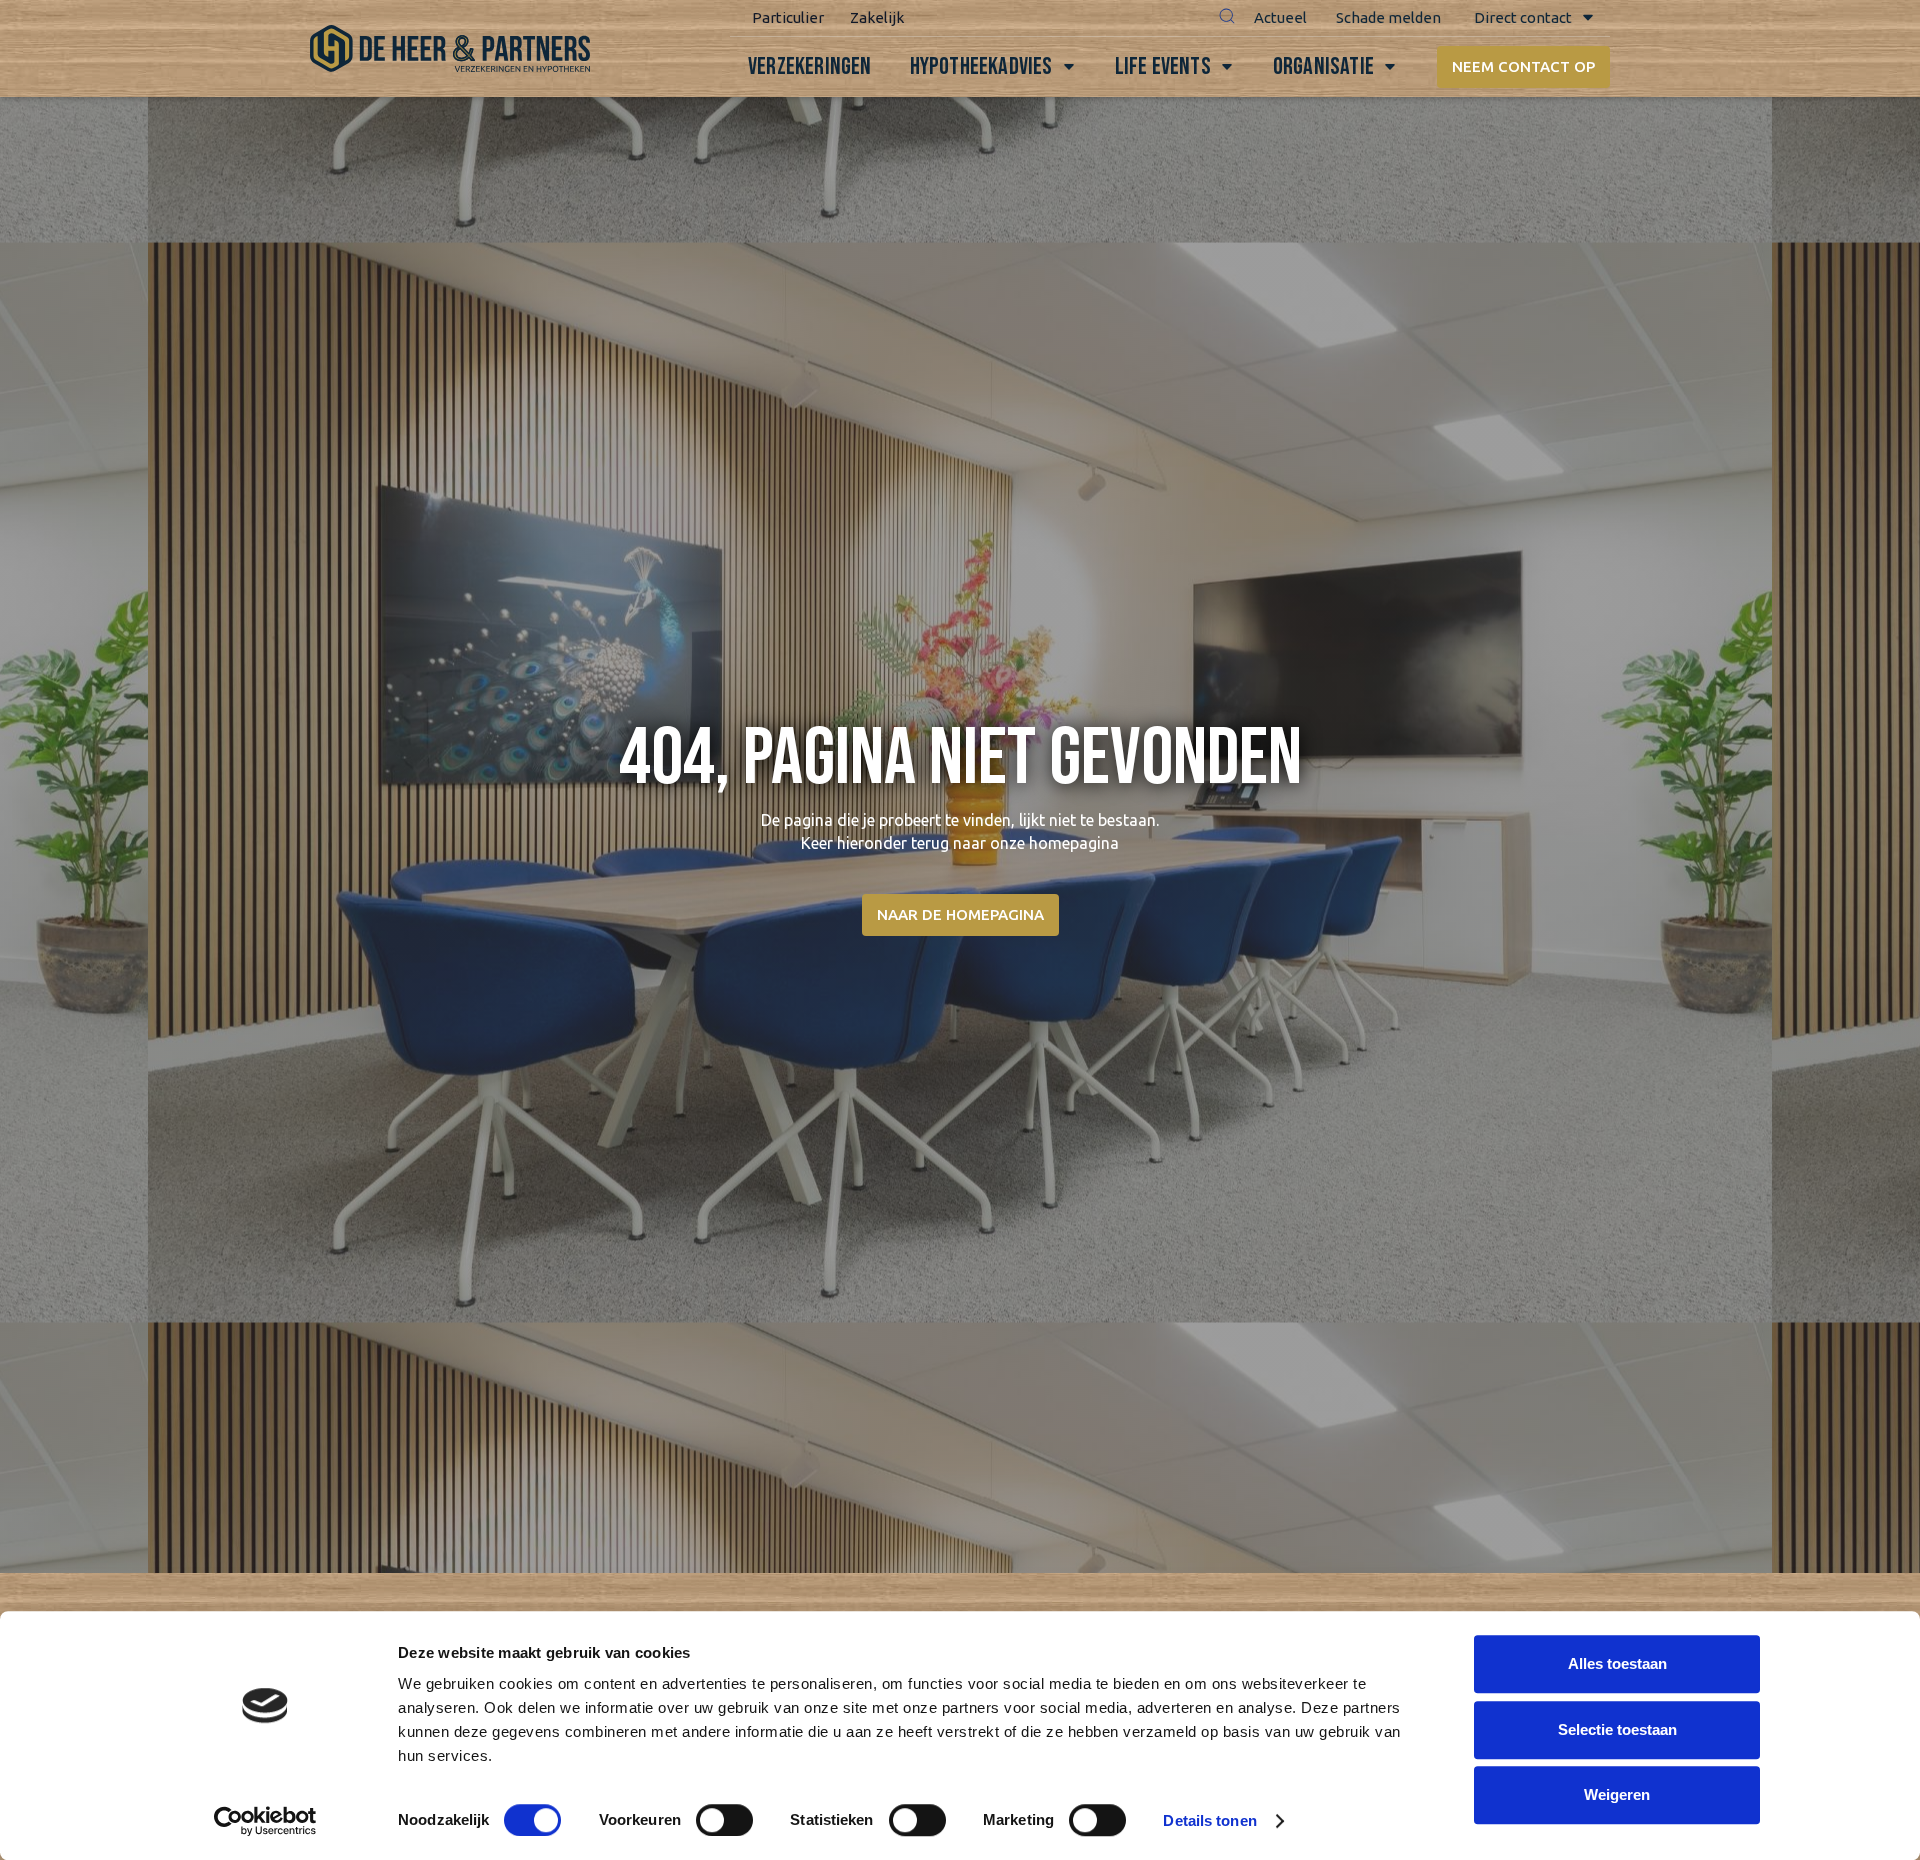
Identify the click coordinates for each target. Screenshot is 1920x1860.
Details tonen (1209, 1820)
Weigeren (1617, 1794)
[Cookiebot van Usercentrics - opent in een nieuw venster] (265, 1821)
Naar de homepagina (960, 914)
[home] (450, 48)
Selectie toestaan (1617, 1729)
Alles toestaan (1617, 1663)
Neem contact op (1523, 66)
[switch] (724, 1820)
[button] (1227, 18)
